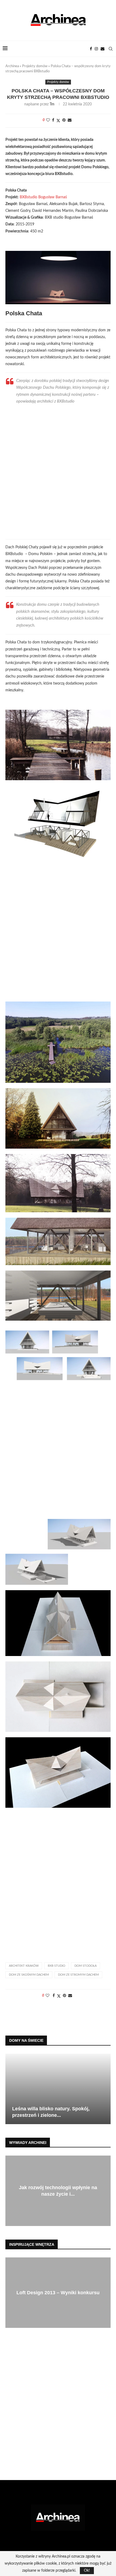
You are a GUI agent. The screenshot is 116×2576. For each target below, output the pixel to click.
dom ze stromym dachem (78, 1975)
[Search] (111, 49)
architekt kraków (24, 1966)
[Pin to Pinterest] (64, 120)
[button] (10, 2089)
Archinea (12, 66)
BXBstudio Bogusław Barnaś (43, 197)
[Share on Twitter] (58, 121)
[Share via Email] (70, 120)
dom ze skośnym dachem (29, 1975)
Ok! (87, 2571)
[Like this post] (48, 120)
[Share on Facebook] (53, 120)
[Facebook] (91, 49)
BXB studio (57, 1966)
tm (52, 104)
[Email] (103, 49)
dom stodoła (86, 1966)
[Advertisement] (58, 470)
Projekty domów (35, 66)
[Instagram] (96, 49)
